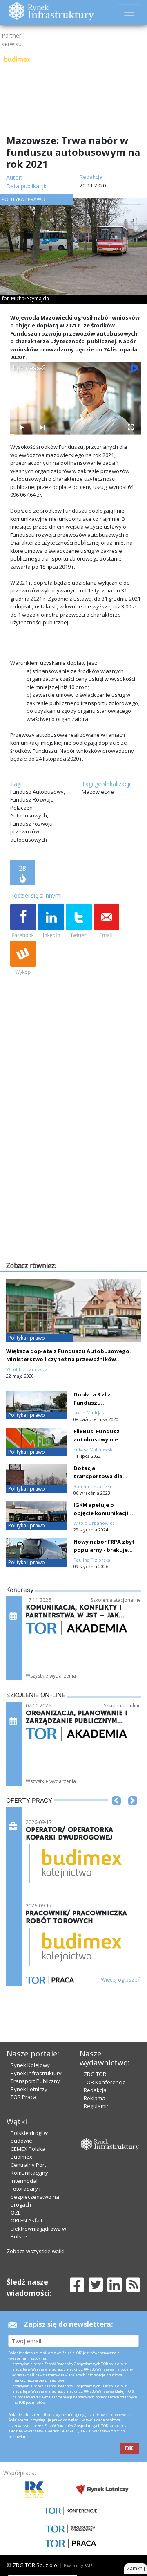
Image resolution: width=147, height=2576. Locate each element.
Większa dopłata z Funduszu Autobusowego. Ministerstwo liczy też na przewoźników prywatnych (69, 1359)
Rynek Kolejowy (30, 2065)
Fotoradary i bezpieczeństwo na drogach (35, 2197)
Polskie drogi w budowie (29, 2137)
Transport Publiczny (35, 2081)
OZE (16, 2213)
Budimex (21, 2157)
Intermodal (24, 2181)
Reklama (95, 2098)
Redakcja (95, 2090)
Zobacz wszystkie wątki (36, 2251)
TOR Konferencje (105, 2082)
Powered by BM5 (78, 2566)
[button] (116, 1813)
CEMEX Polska (28, 2149)
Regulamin (97, 2106)
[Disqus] (76, 1155)
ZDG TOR (95, 2074)
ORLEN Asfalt (27, 2220)
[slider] (76, 435)
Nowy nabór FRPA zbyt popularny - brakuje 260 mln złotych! (104, 1550)
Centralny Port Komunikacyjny (29, 2169)
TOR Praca (23, 2097)
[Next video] (42, 427)
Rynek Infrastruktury (36, 2073)
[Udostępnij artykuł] (51, 921)
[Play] (21, 427)
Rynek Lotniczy (29, 2089)
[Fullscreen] (130, 427)
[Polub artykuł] (23, 921)
